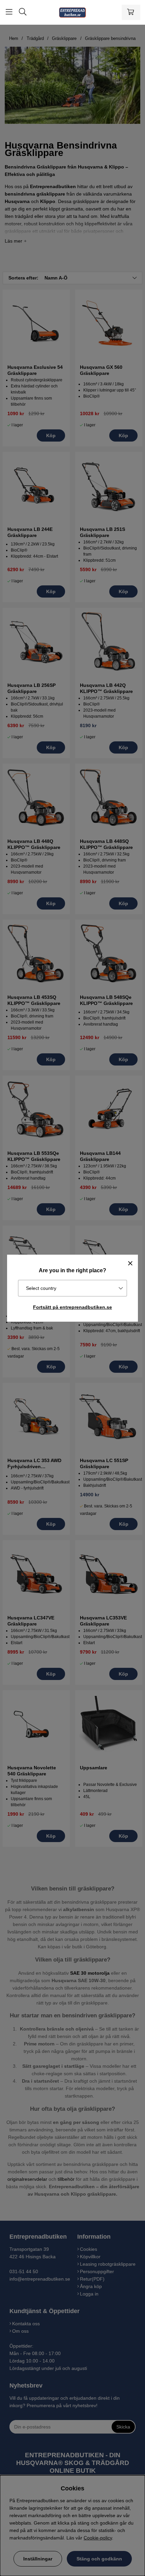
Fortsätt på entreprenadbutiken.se (72, 1307)
